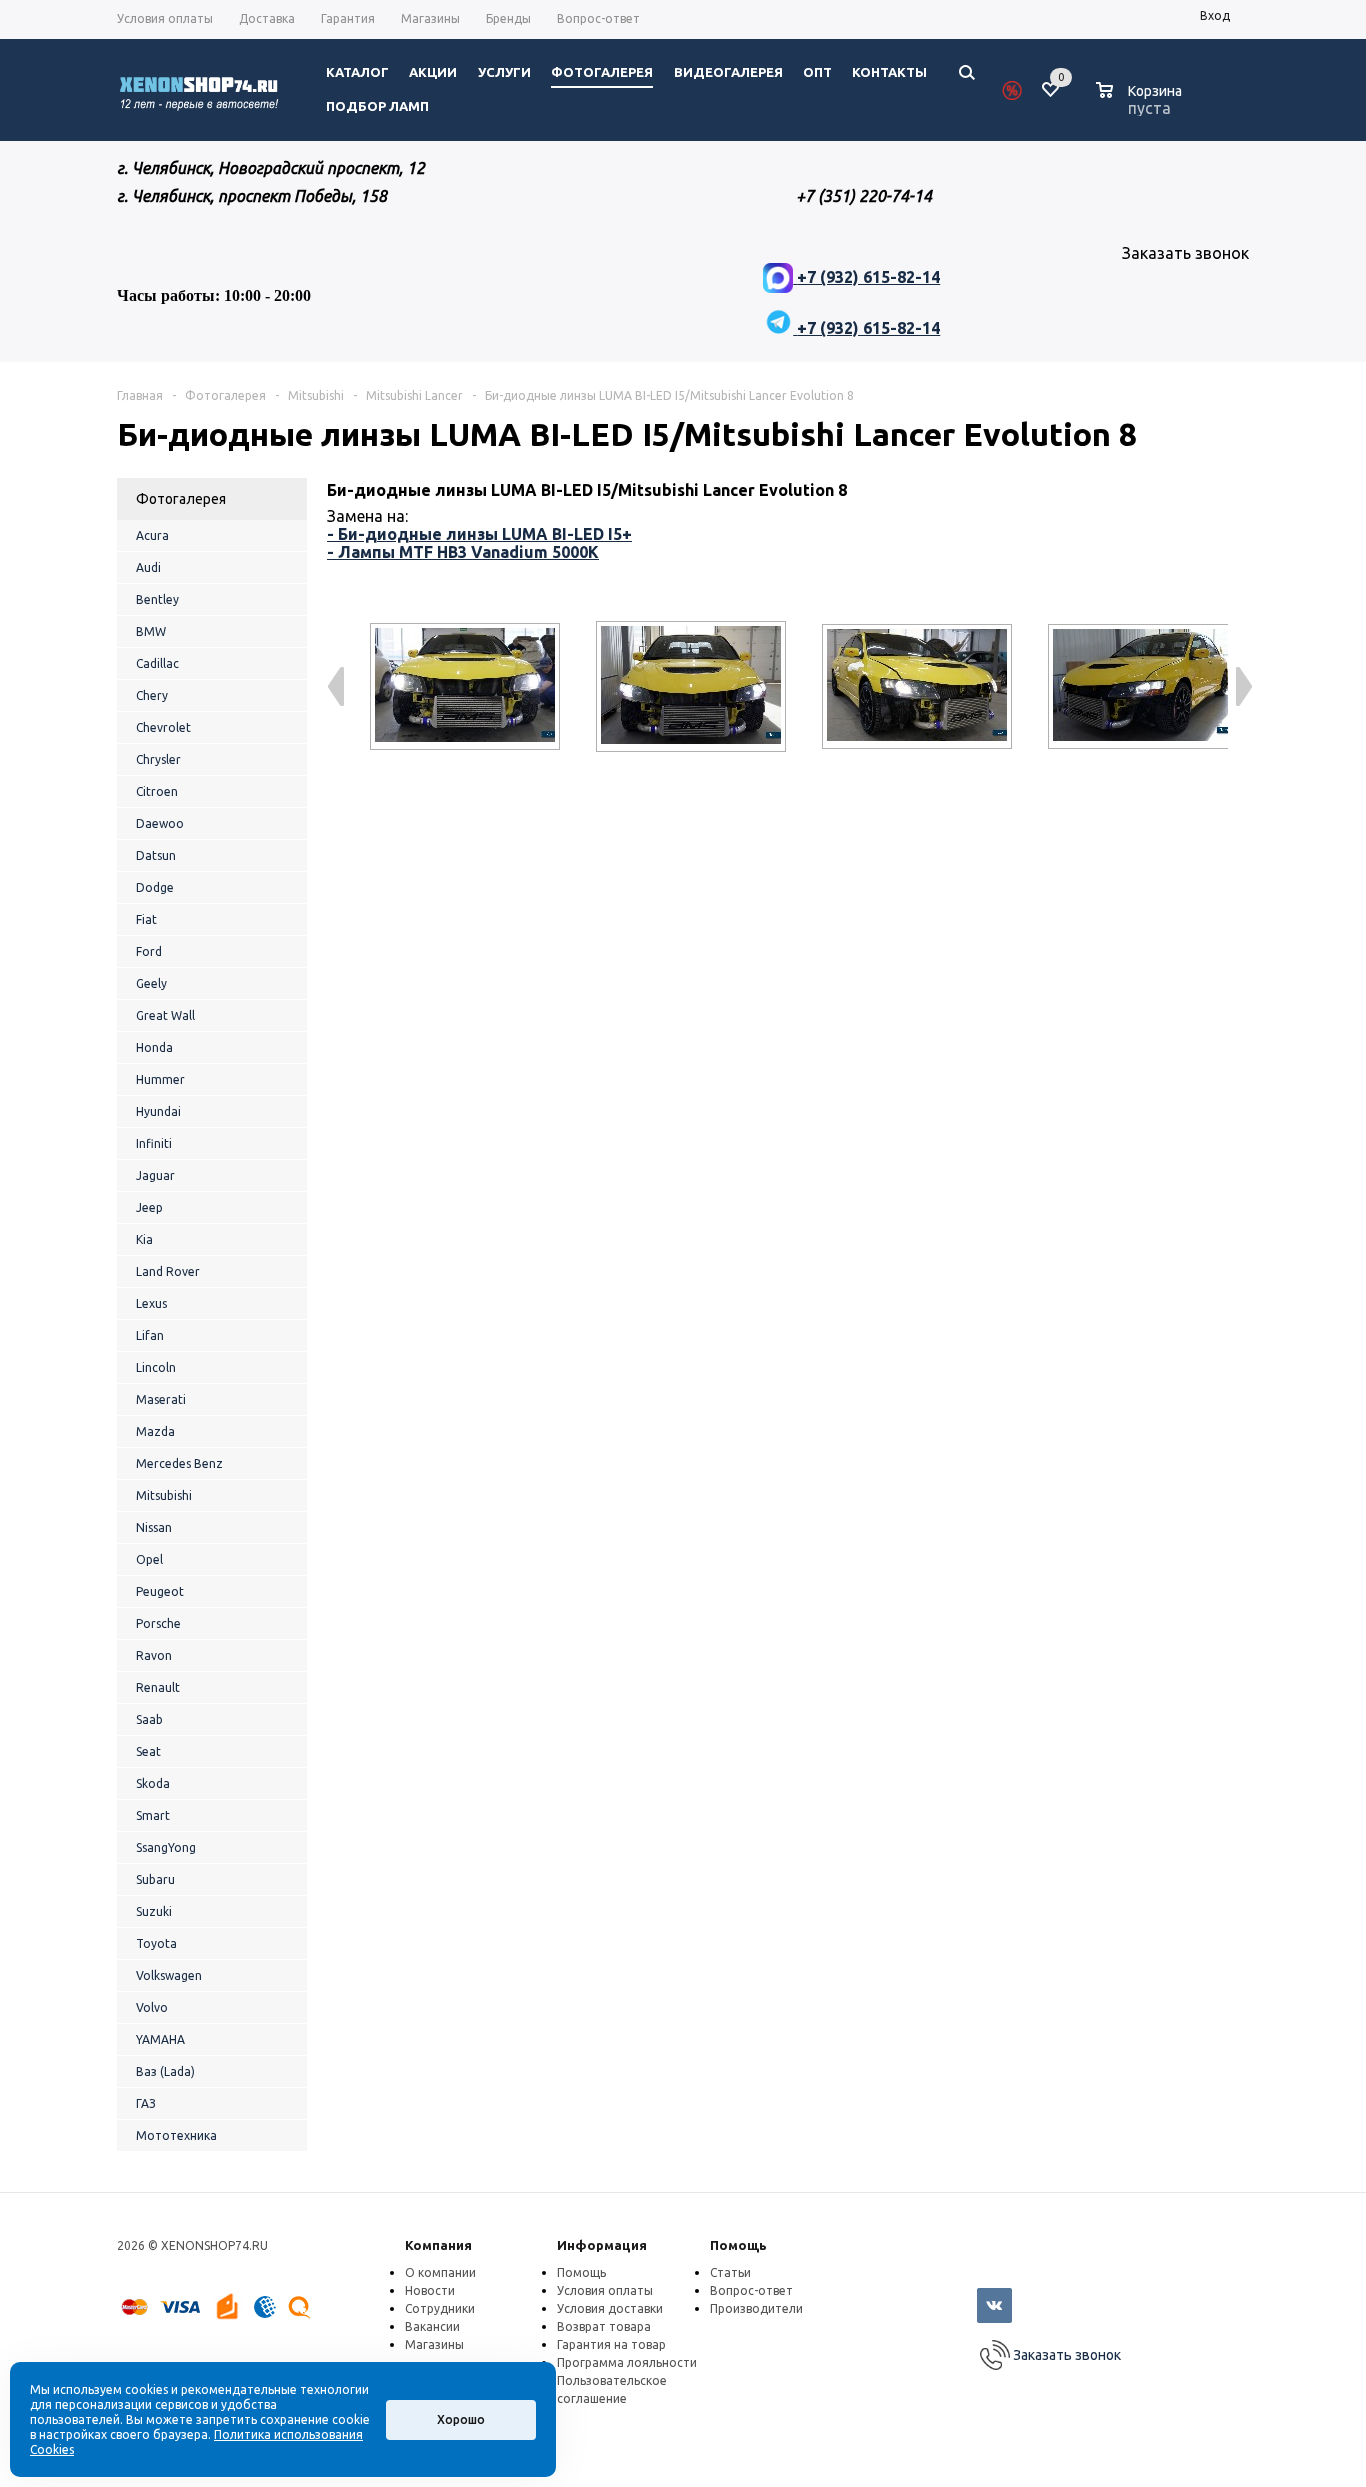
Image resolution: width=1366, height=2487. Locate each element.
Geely (151, 983)
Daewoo (160, 823)
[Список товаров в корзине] (1141, 105)
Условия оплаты (605, 2290)
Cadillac (157, 663)
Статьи (730, 2272)
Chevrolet (163, 727)
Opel (149, 1559)
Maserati (161, 1399)
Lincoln (156, 1367)
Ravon (154, 1655)
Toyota (156, 1943)
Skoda (153, 1783)
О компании (440, 2272)
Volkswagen (169, 1975)
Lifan (150, 1335)
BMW (151, 631)
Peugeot (160, 1591)
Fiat (146, 919)
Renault (158, 1687)
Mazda (155, 1431)
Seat (148, 1751)
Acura (152, 535)
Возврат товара (604, 2326)
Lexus (151, 1303)
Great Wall (165, 1015)
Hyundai (158, 1111)
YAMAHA (160, 2039)
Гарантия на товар (611, 2344)
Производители (756, 2308)
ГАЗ (146, 2103)
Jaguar (155, 1175)
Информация (602, 2245)
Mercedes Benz (179, 1463)
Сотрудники (440, 2308)
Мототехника (176, 2135)
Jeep (149, 1207)
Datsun (156, 855)
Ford (149, 951)
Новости (430, 2290)
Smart (153, 1815)
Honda (154, 1047)
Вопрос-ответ (751, 2290)
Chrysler (158, 759)
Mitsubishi (164, 1495)
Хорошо (461, 2419)
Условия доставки (610, 2308)
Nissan (154, 1527)
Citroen (157, 791)
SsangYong (166, 1847)
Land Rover (168, 1271)
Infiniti (154, 1143)
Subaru (155, 1879)
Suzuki (154, 1911)
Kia (144, 1239)
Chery (152, 695)
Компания (438, 2245)
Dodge (155, 887)
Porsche (158, 1623)
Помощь (738, 2245)
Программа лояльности (627, 2362)
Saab (149, 1719)
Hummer (160, 1079)
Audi (148, 567)
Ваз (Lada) (165, 2071)
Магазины (434, 2344)
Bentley (157, 599)
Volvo (152, 2007)
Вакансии (432, 2326)
